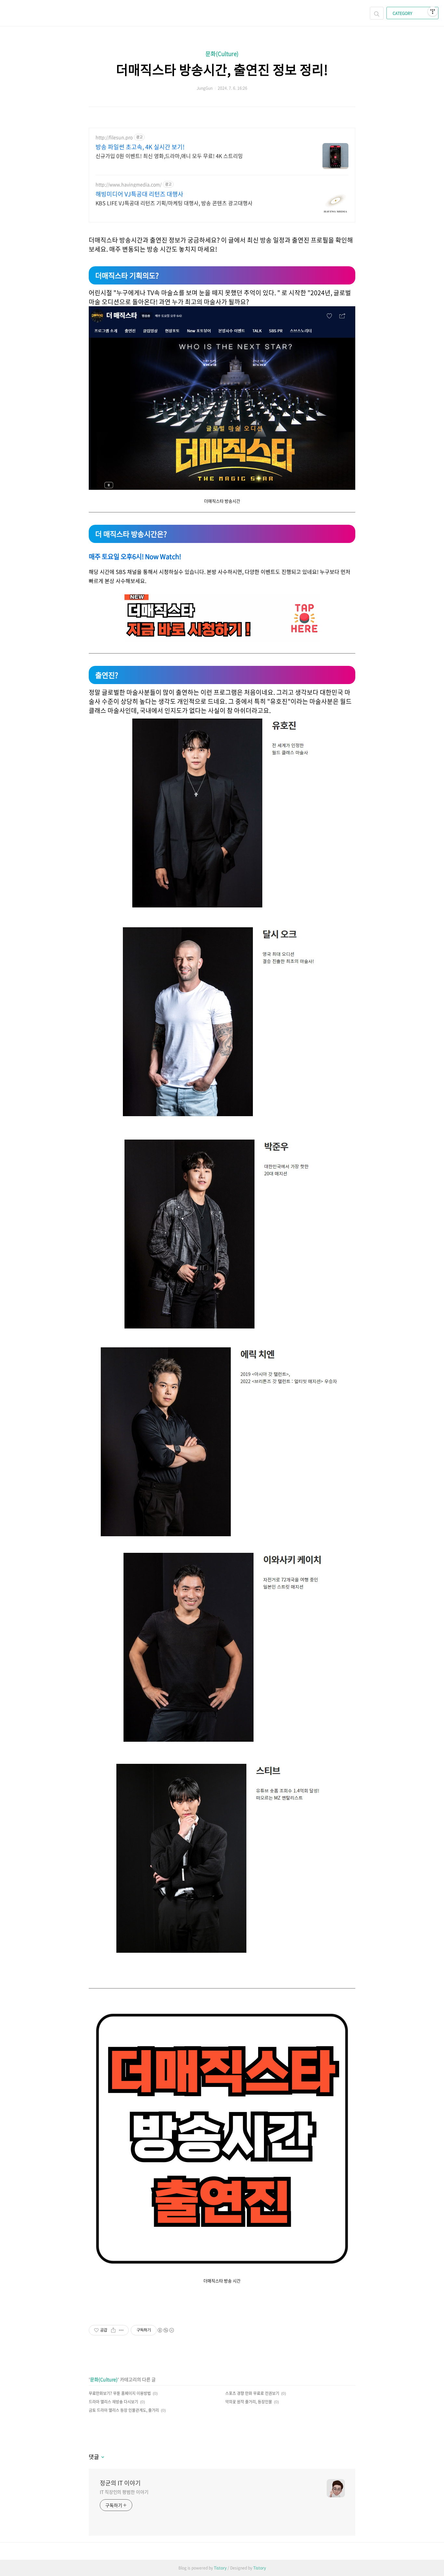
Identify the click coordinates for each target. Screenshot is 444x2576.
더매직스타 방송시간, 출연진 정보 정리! (222, 69)
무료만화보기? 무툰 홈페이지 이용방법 (120, 2393)
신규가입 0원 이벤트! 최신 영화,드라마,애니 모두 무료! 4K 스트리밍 (169, 156)
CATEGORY (403, 13)
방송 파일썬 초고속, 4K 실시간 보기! (140, 147)
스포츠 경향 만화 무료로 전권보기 (252, 2393)
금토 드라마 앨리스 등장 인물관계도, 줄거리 (124, 2410)
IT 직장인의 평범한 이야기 (124, 2492)
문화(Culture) (222, 53)
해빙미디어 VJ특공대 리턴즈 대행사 (139, 194)
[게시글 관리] (121, 2330)
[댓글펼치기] (102, 2458)
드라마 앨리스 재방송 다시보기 (113, 2402)
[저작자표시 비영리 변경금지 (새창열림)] (165, 2330)
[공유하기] (113, 2330)
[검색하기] (377, 13)
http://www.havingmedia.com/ (129, 185)
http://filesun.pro (114, 137)
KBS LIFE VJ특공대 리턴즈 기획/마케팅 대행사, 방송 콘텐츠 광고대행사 (174, 203)
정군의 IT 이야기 (120, 2483)
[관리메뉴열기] (433, 11)
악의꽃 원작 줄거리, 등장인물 (249, 2402)
